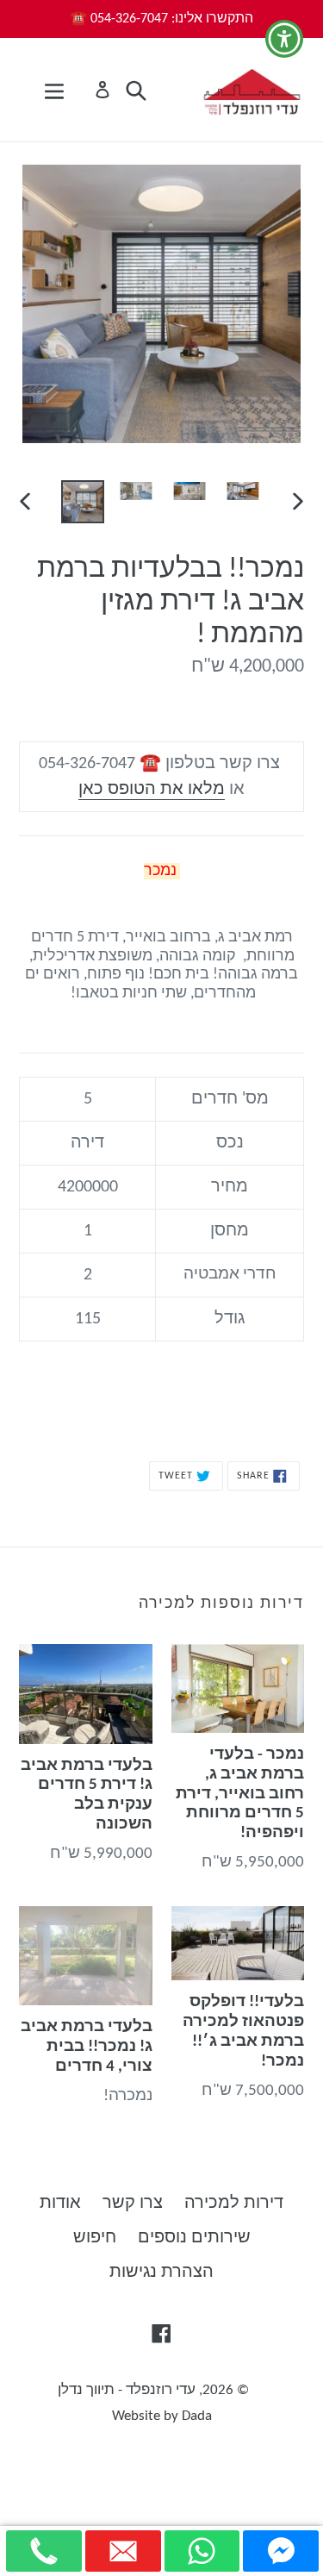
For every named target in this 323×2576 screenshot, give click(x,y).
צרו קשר (133, 2204)
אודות (60, 2204)
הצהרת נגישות (161, 2273)
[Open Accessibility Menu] (285, 39)
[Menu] (54, 90)
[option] (83, 502)
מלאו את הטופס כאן (152, 790)
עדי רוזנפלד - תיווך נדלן (127, 2390)
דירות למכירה (234, 2204)
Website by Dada (162, 2416)
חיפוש (95, 2238)
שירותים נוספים (194, 2238)
